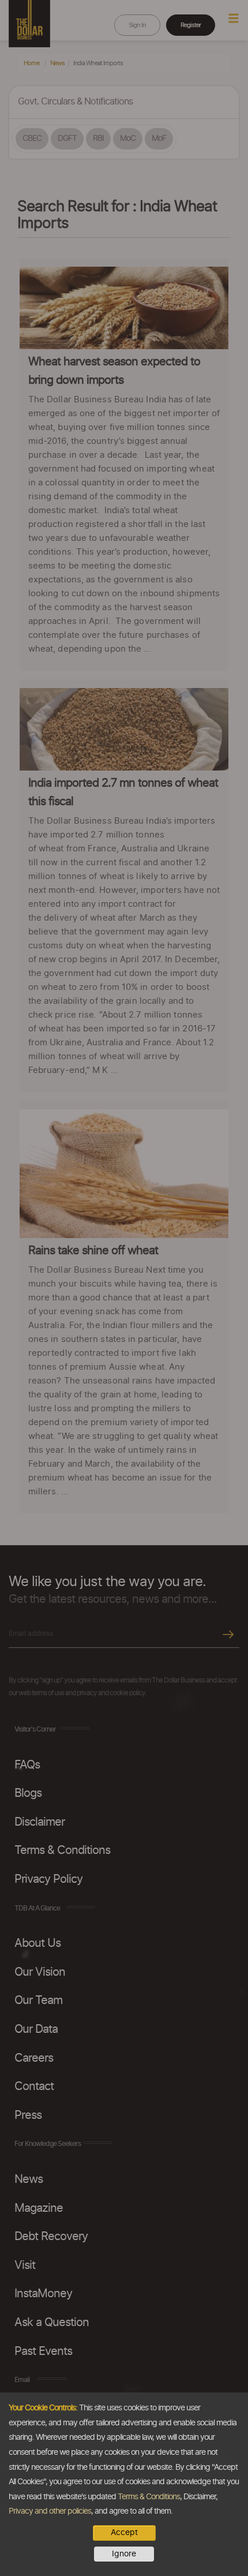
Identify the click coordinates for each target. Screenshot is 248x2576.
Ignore (124, 2554)
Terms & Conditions (149, 2497)
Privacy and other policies (50, 2511)
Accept (124, 2533)
